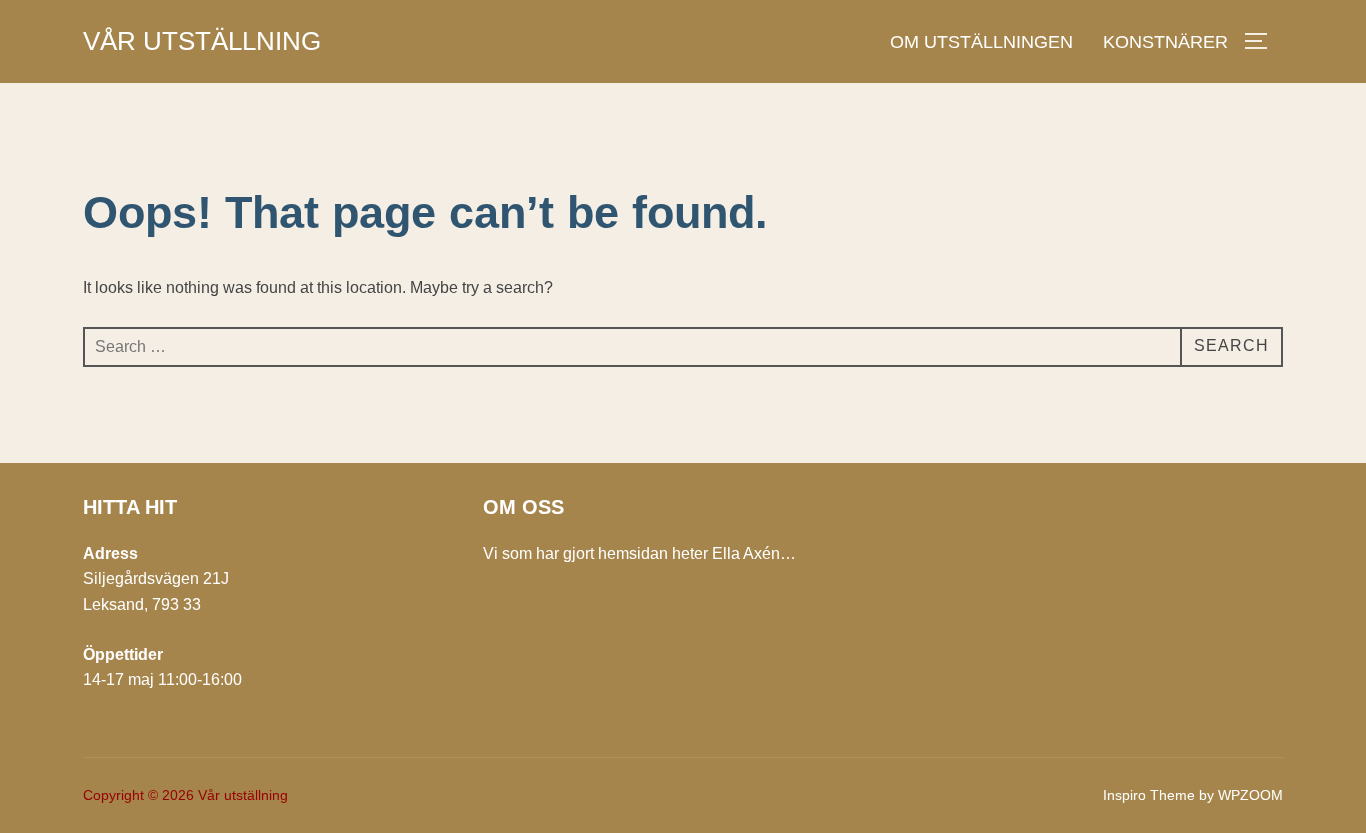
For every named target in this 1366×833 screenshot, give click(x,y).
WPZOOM (1250, 795)
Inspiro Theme (1149, 795)
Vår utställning (202, 41)
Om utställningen (981, 42)
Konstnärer (1165, 42)
